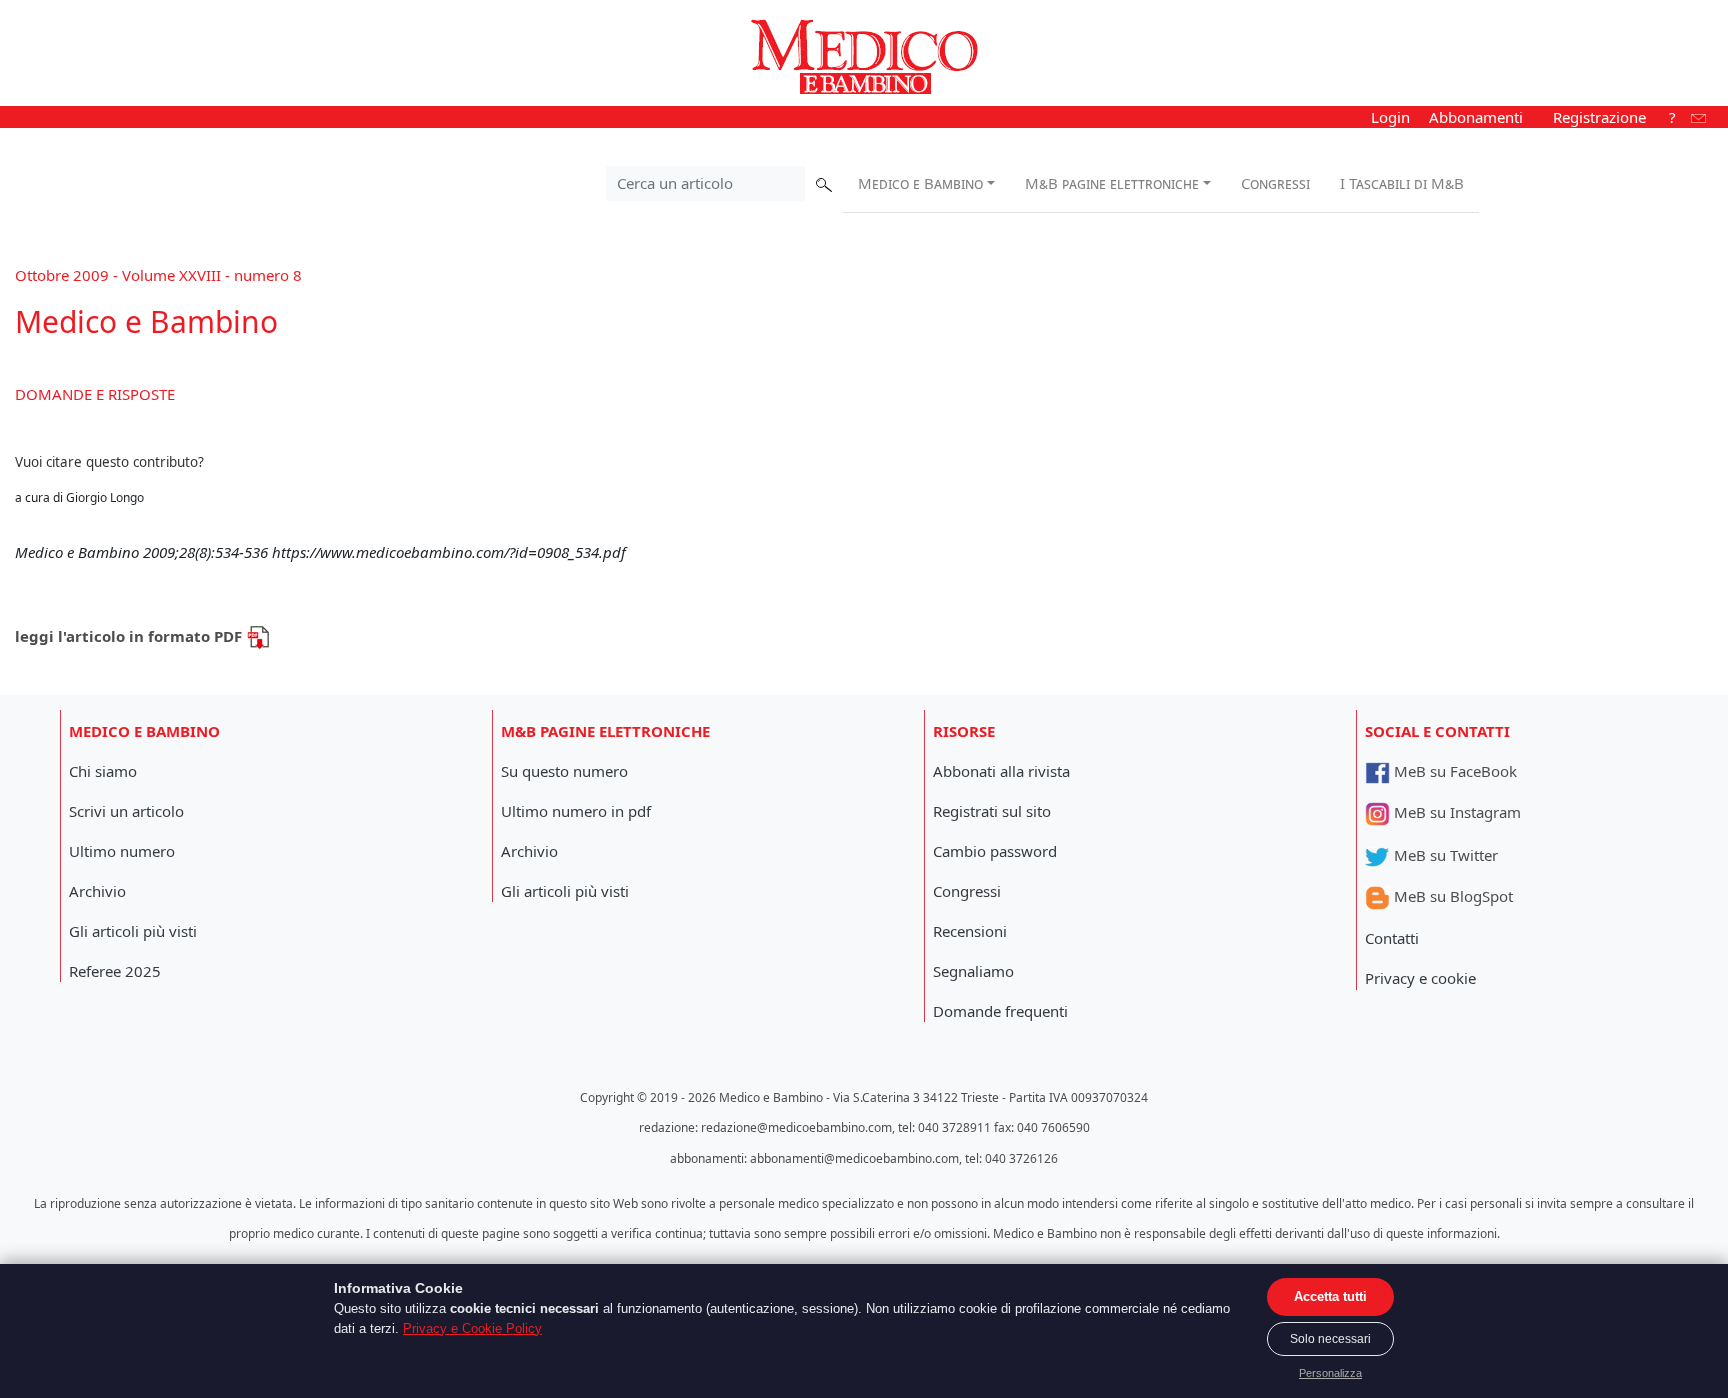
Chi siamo (103, 771)
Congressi (1275, 183)
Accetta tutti (1330, 1296)
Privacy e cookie (1420, 978)
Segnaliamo (973, 971)
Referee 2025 (115, 971)
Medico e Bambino (920, 183)
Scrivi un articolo (126, 811)
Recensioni (970, 931)
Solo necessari (1330, 1339)
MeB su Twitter (1444, 855)
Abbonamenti (1476, 117)
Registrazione (1599, 117)
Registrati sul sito (992, 811)
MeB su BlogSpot (1451, 896)
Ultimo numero (122, 851)
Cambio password (995, 851)
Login (1390, 117)
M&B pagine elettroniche (1112, 183)
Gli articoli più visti (133, 931)
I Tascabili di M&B (1402, 183)
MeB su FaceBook (1453, 771)
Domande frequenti (1000, 1011)
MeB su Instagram (1455, 812)
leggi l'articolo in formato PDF (130, 636)
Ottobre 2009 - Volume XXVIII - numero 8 (158, 275)
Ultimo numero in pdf (576, 811)
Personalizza (1330, 1373)
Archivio (97, 891)
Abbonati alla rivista (1001, 771)
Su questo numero (564, 771)
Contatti (1392, 938)
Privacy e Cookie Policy (472, 1328)
